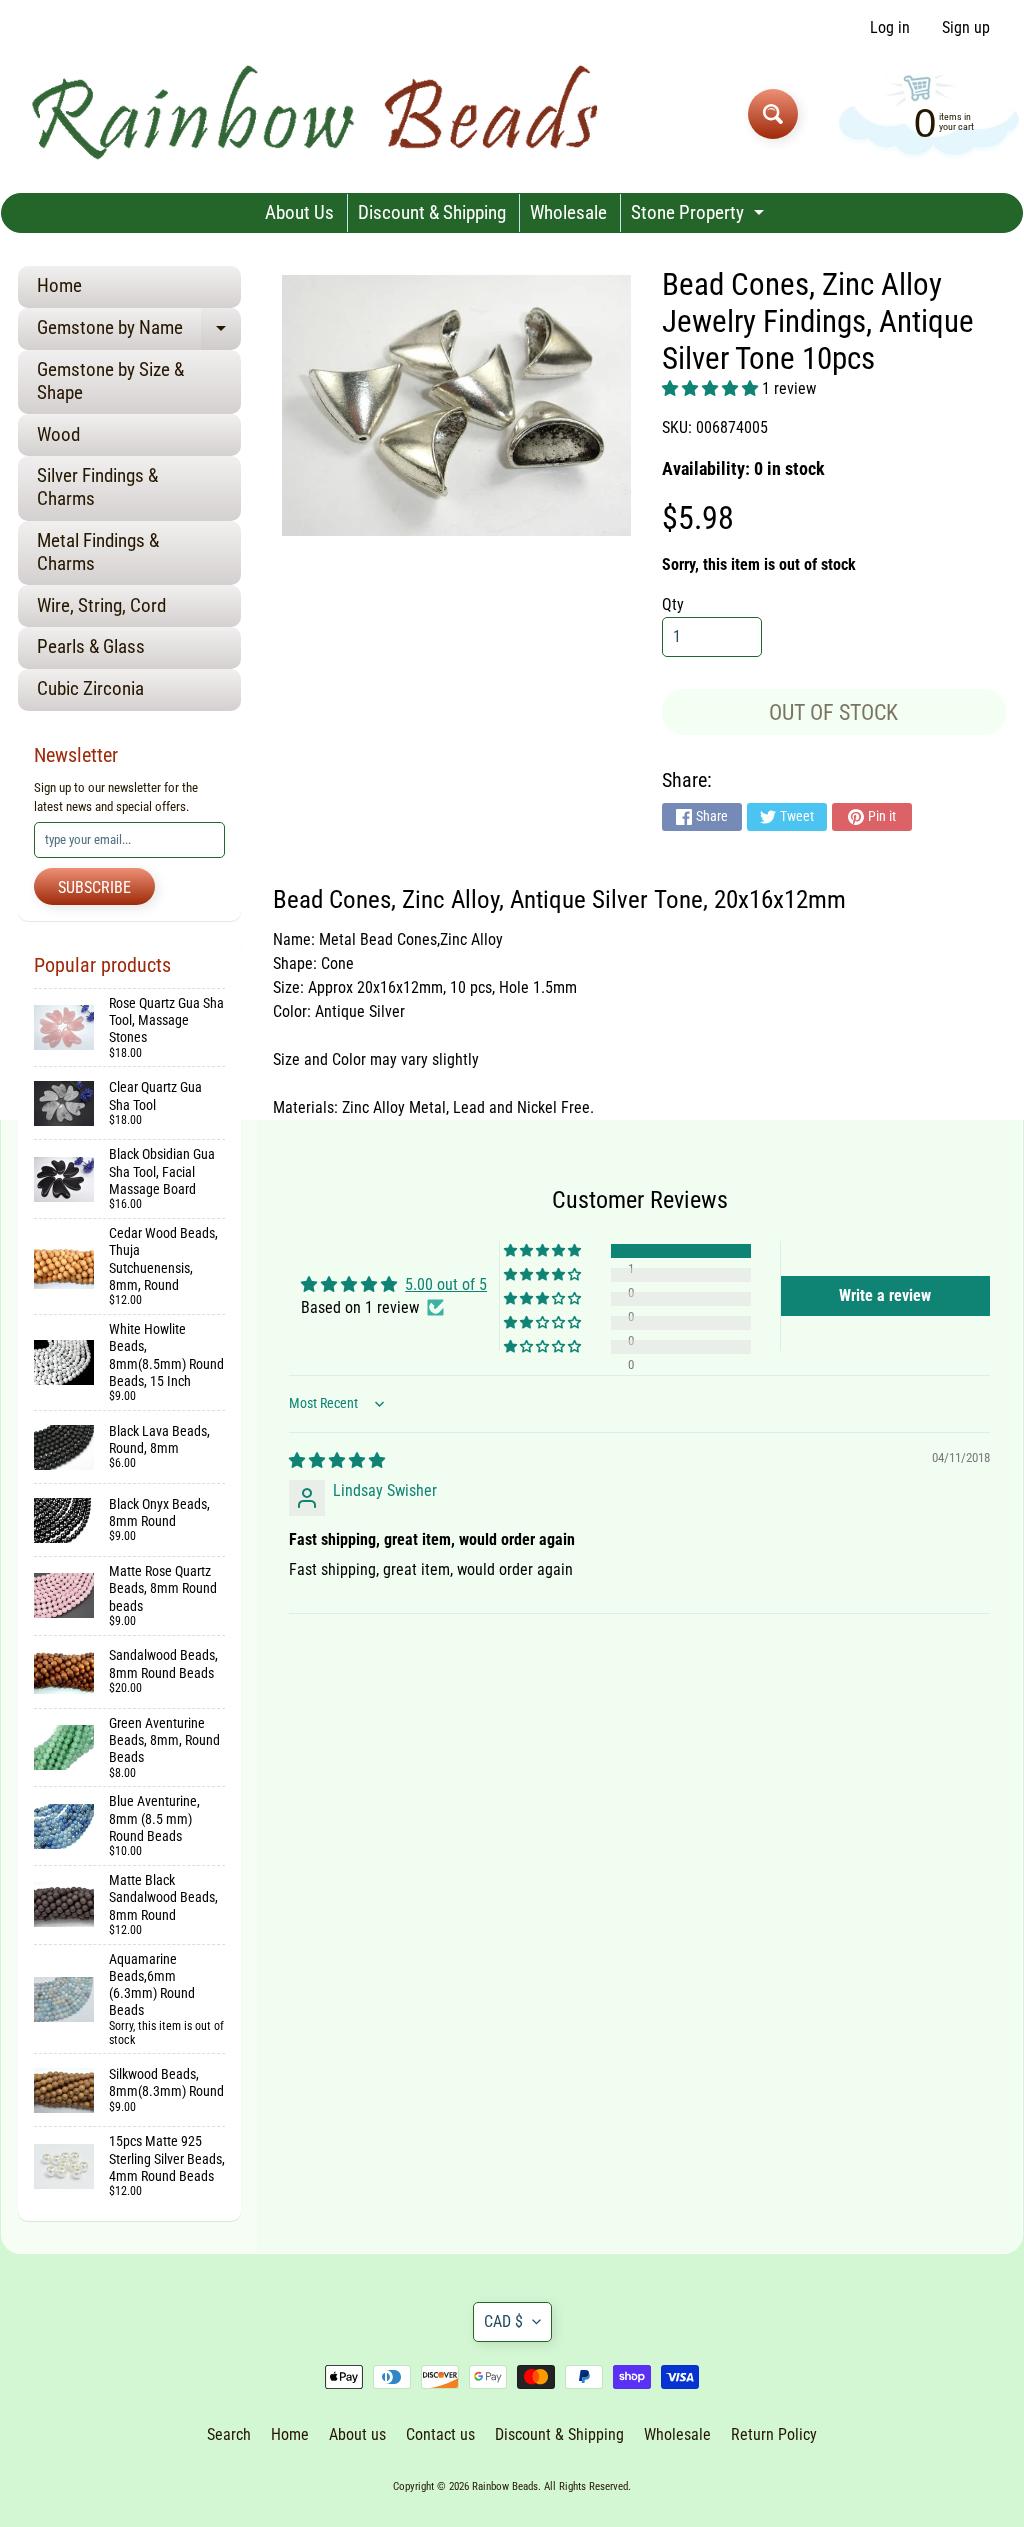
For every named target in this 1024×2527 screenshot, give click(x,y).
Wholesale (568, 212)
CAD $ (503, 2321)
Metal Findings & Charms (98, 552)
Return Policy (774, 2434)
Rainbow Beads (505, 2486)
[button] (712, 388)
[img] (337, 1460)
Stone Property (700, 216)
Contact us (440, 2434)
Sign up (966, 28)
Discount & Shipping (432, 212)
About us (357, 2434)
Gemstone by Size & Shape (110, 381)
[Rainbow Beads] (318, 113)
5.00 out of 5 (446, 1284)
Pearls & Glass (91, 646)
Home (59, 285)
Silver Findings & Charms (97, 487)
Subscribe (94, 887)
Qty (673, 604)
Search (229, 2434)
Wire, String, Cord (101, 605)
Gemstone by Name (139, 332)
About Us (299, 212)
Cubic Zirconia (90, 688)
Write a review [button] (885, 1295)
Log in (890, 28)
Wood (58, 434)
